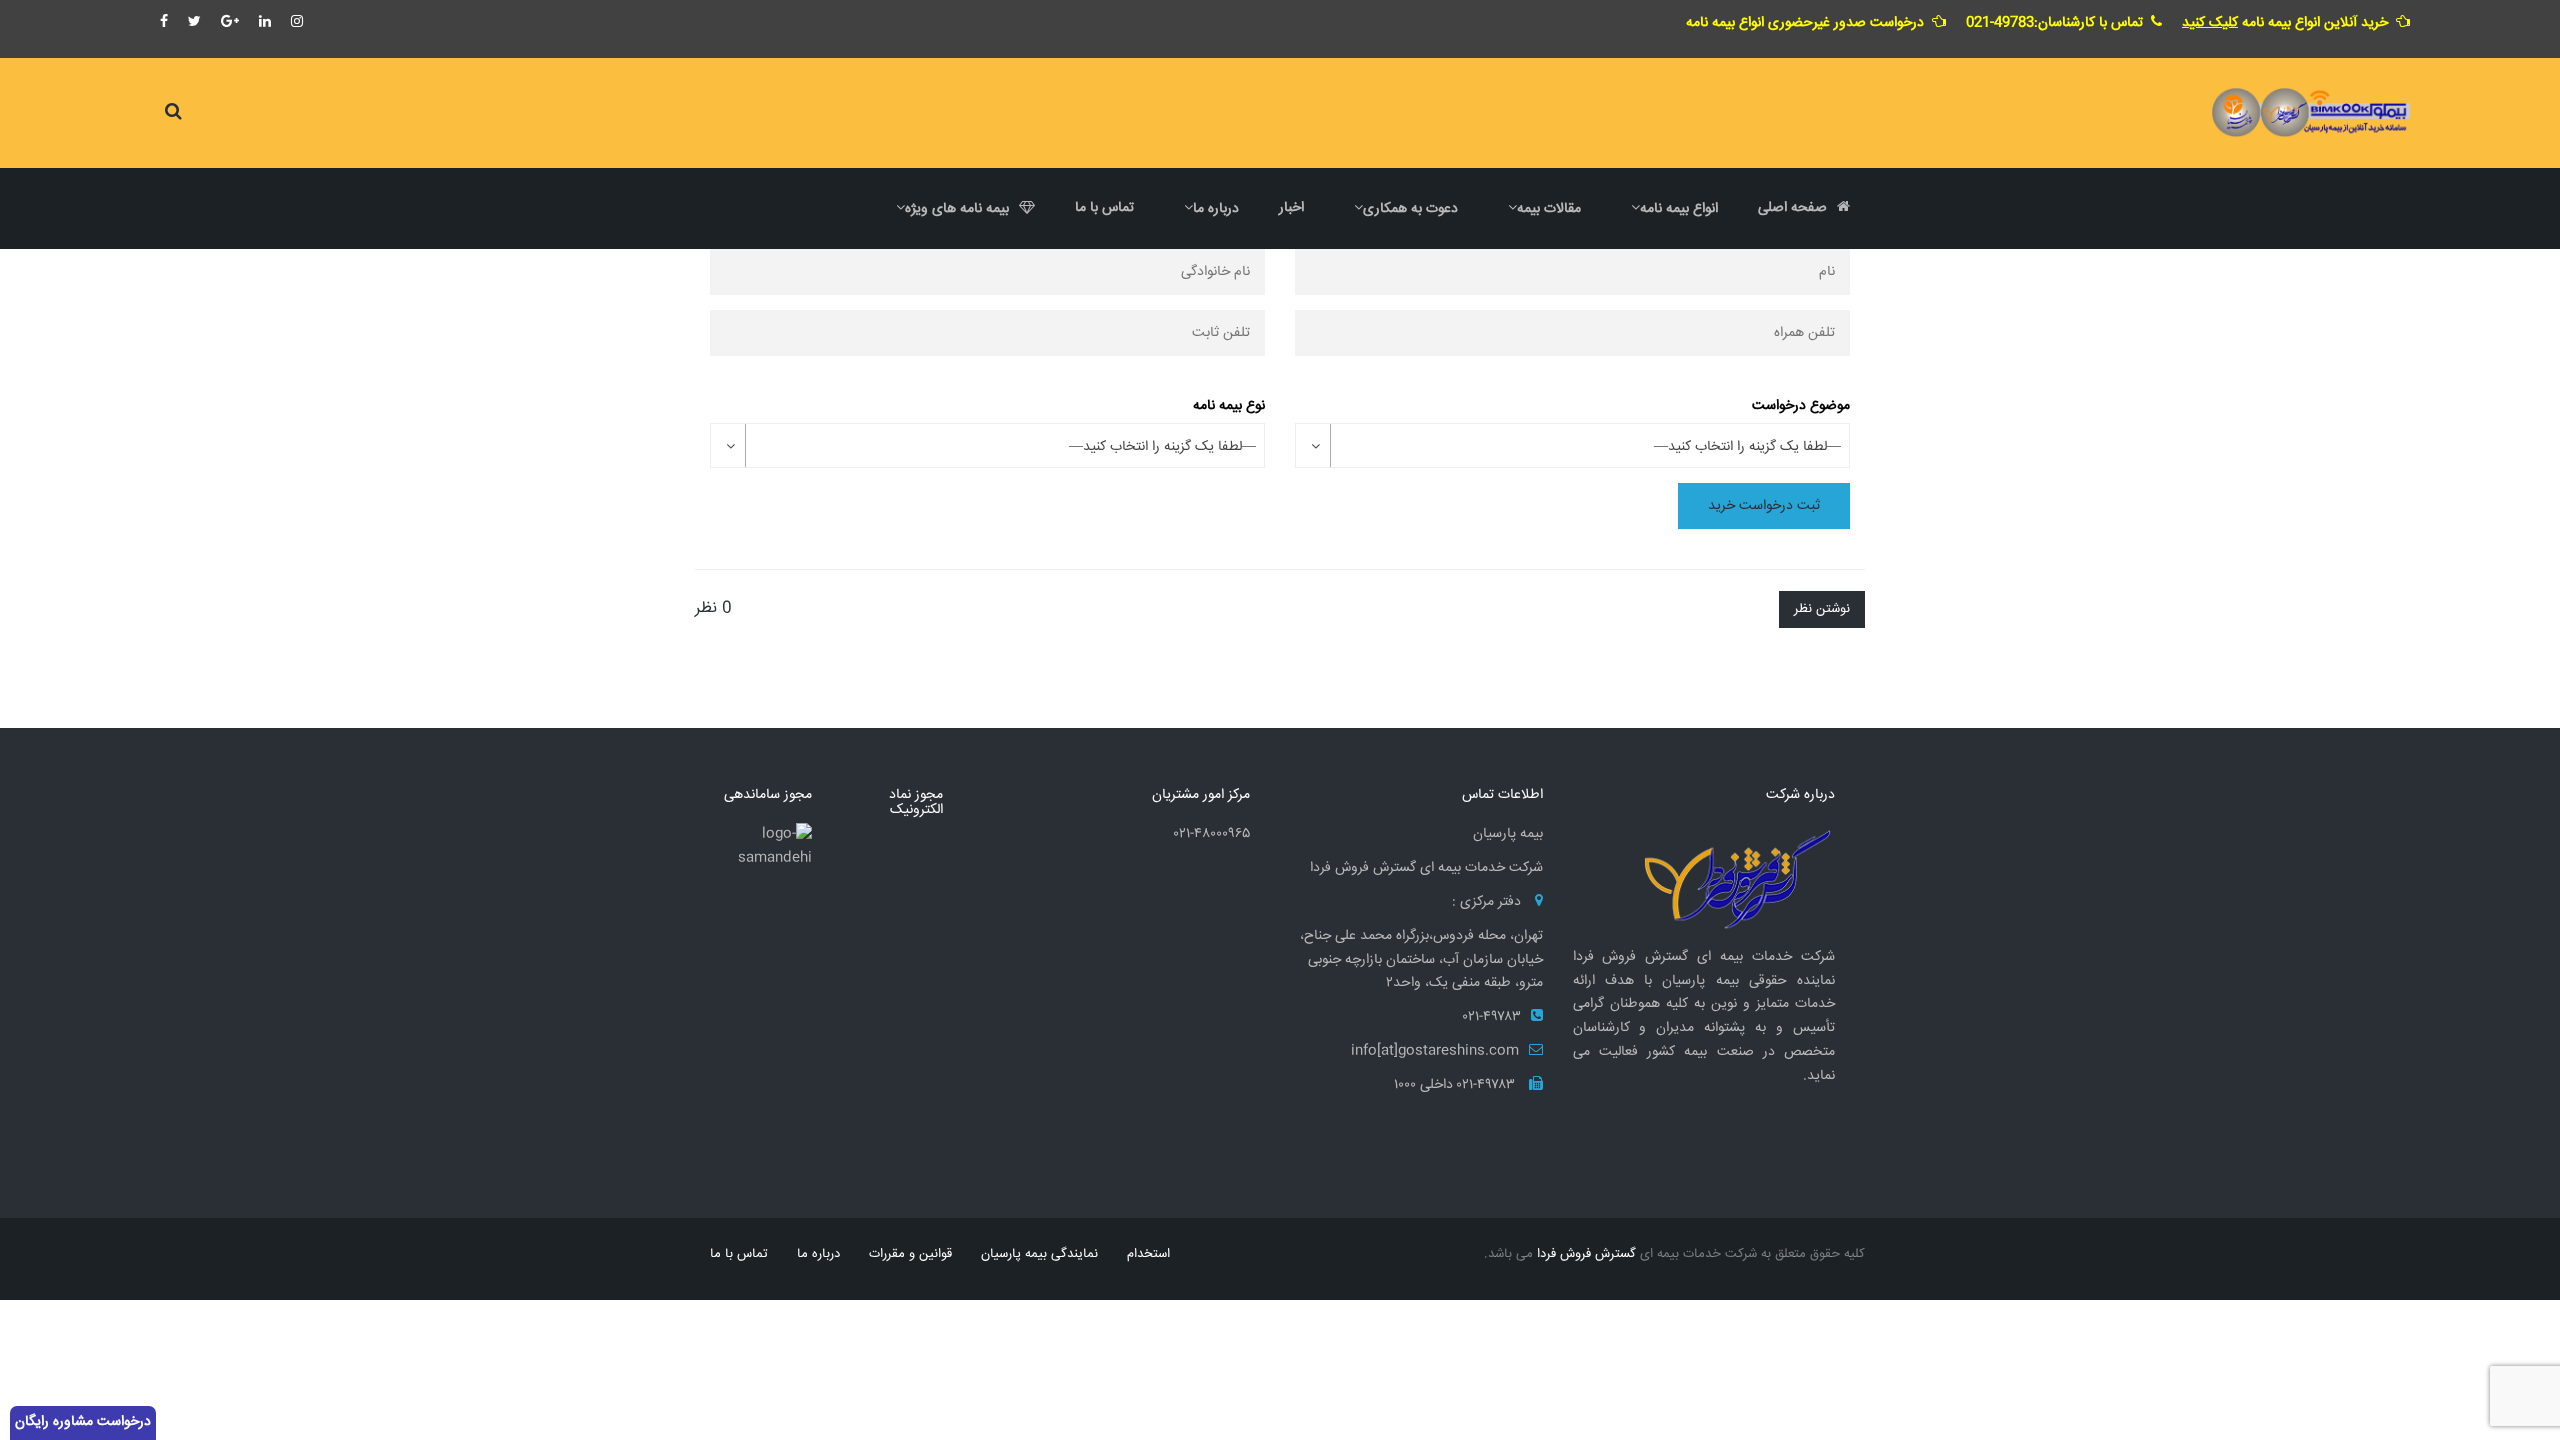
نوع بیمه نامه (1229, 406)
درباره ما (818, 1254)
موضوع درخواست (1801, 406)
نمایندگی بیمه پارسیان (1039, 1254)
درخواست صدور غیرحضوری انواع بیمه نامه (1805, 23)
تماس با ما (739, 1254)
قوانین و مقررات (910, 1254)
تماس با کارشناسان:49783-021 (2054, 23)
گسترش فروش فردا (1586, 1254)
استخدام (1148, 1254)
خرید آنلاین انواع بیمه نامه (2285, 23)
